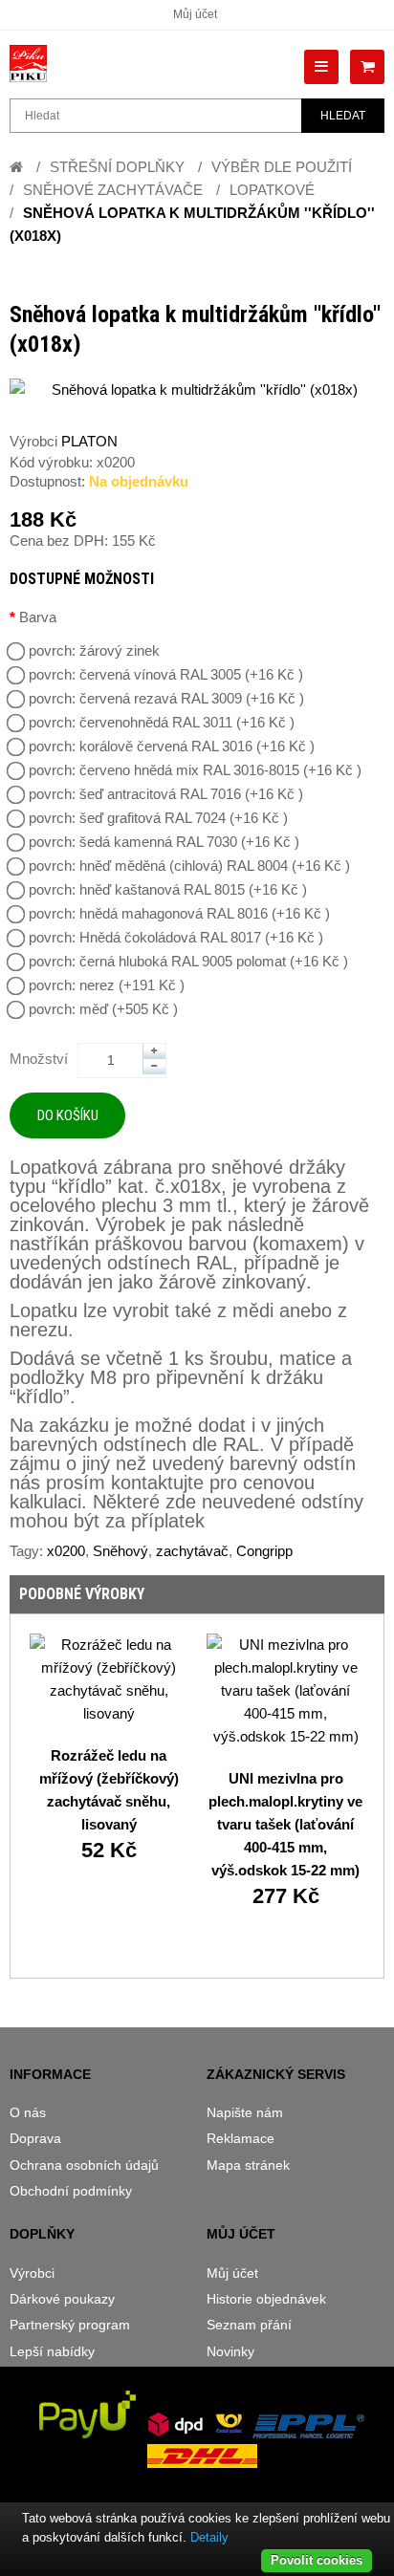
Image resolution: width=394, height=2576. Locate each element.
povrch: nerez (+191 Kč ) (107, 985)
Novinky (230, 2351)
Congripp (264, 1551)
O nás (28, 2112)
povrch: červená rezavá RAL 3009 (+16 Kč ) (166, 698)
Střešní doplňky (117, 167)
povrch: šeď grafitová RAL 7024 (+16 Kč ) (158, 818)
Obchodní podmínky (71, 2191)
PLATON (89, 441)
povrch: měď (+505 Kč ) (103, 1009)
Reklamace (241, 2138)
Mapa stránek (248, 2165)
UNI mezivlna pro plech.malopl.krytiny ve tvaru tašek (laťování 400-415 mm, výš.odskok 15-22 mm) (285, 1824)
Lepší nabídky (52, 2351)
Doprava (35, 2138)
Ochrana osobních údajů (84, 2165)
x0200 (66, 1551)
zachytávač (192, 1551)
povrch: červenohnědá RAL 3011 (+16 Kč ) (162, 722)
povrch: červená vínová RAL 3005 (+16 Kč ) (166, 674)
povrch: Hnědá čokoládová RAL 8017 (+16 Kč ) (176, 937)
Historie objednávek (266, 2299)
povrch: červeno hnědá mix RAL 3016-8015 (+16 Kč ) (195, 770)
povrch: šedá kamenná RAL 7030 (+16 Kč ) (164, 842)
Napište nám (245, 2112)
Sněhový (120, 1551)
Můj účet (195, 14)
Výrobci (32, 2273)
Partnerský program (70, 2325)
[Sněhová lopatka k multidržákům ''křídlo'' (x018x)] (197, 390)
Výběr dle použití (282, 167)
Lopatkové (272, 190)
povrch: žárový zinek (94, 650)
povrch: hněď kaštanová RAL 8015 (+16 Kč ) (168, 889)
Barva (38, 617)
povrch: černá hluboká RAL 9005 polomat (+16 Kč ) (188, 961)
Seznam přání (249, 2325)
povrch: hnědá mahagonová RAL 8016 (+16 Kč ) (179, 913)
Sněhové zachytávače (113, 190)
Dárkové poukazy (62, 2299)
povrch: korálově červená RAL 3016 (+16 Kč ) (172, 746)
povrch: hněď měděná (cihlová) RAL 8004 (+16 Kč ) (189, 866)
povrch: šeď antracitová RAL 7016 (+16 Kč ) (166, 794)
